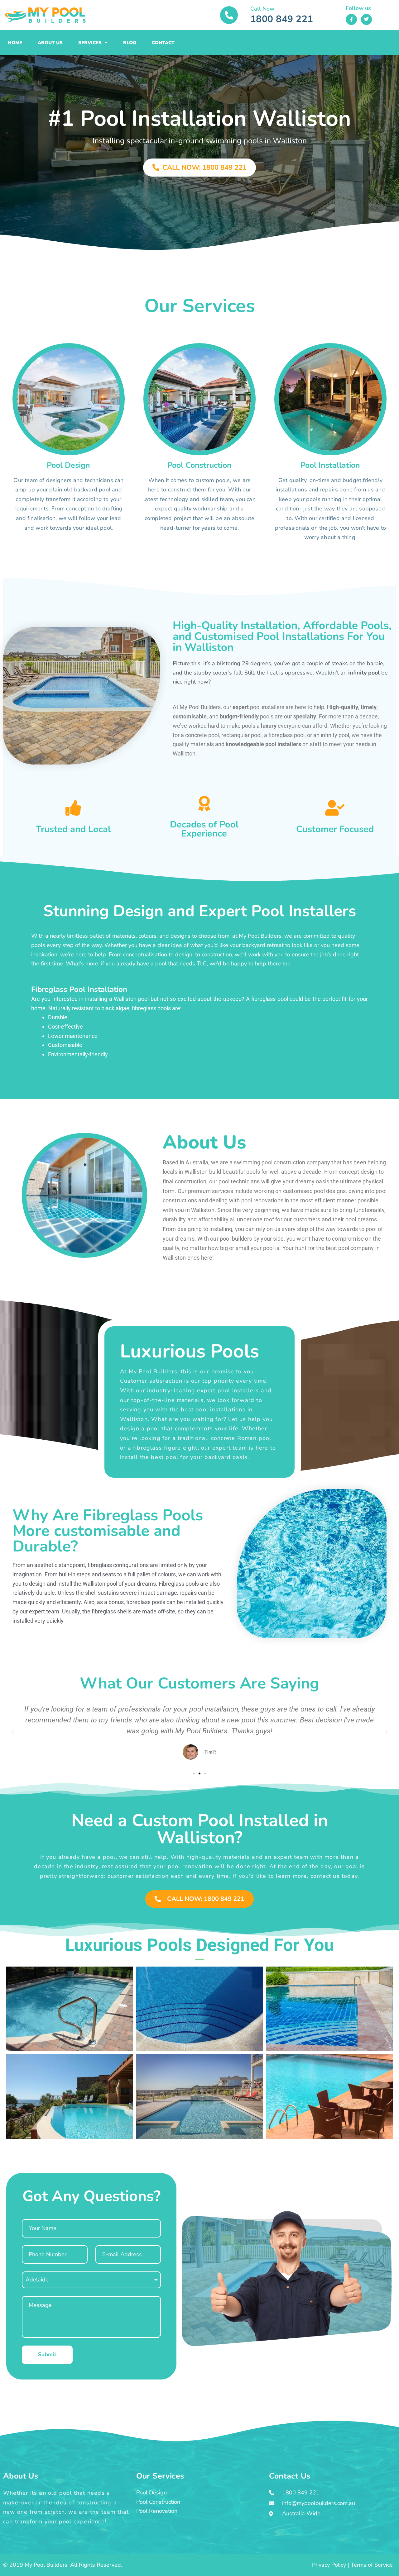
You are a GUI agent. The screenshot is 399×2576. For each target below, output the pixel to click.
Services (90, 43)
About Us (50, 43)
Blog (130, 43)
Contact (163, 43)
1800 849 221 (282, 19)
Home (15, 43)
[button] (12, 1732)
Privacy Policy (329, 2565)
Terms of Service (372, 2565)
